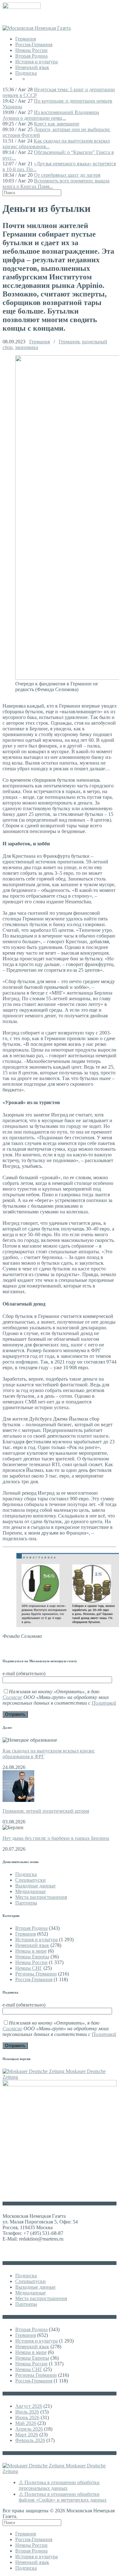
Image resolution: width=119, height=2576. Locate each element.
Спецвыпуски (30, 1880)
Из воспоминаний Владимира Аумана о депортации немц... (51, 115)
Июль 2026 (27, 2412)
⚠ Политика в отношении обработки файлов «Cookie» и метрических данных (63, 2497)
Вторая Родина (31, 56)
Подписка (26, 73)
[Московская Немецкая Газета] (37, 28)
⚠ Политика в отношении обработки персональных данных (59, 2485)
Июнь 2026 (27, 2417)
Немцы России (31, 50)
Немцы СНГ (29, 1968)
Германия (26, 39)
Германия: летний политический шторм (46, 1811)
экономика (26, 347)
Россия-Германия (34, 45)
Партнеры (26, 1903)
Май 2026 (26, 2423)
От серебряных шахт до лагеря (67, 175)
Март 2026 (27, 2435)
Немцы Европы (32, 1957)
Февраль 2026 (30, 2440)
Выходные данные (35, 1886)
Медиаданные (30, 1891)
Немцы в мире (31, 1951)
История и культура (36, 62)
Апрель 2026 (29, 2429)
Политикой (104, 1703)
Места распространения (41, 1897)
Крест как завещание (57, 124)
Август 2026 (29, 2406)
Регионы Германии (36, 1974)
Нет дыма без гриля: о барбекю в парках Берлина (56, 1838)
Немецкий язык (32, 67)
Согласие (12, 1697)
